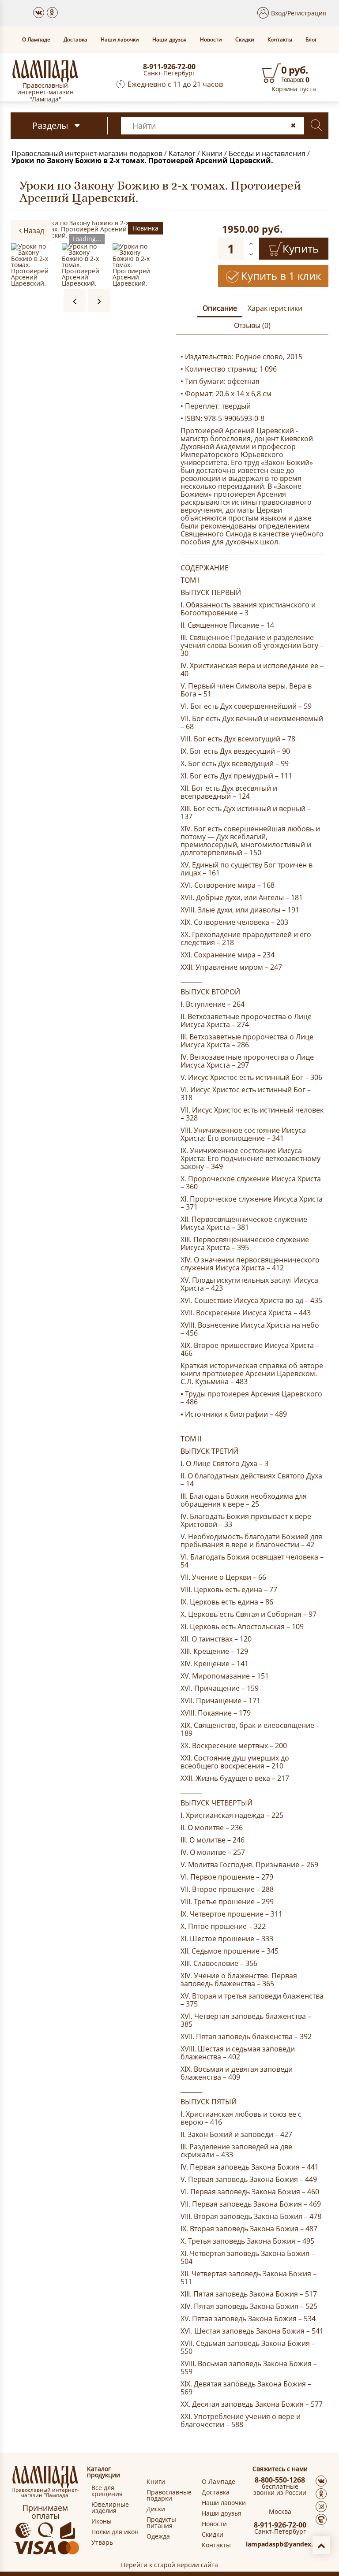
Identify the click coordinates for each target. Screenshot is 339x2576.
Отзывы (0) (252, 325)
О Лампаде (36, 40)
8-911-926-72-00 (169, 67)
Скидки (245, 40)
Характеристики (275, 308)
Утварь (102, 2542)
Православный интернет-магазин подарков (87, 153)
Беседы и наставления (267, 153)
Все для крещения (107, 2491)
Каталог (182, 153)
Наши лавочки (120, 40)
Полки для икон (115, 2532)
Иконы (102, 2521)
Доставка (75, 40)
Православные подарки (169, 2495)
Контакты (280, 40)
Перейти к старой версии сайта (169, 2565)
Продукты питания (161, 2523)
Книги (212, 153)
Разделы (50, 125)
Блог (311, 40)
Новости (211, 40)
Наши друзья (169, 40)
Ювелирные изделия (110, 2508)
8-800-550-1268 (280, 2480)
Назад (33, 231)
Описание (220, 308)
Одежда (158, 2536)
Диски (156, 2509)
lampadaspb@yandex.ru (283, 2544)
